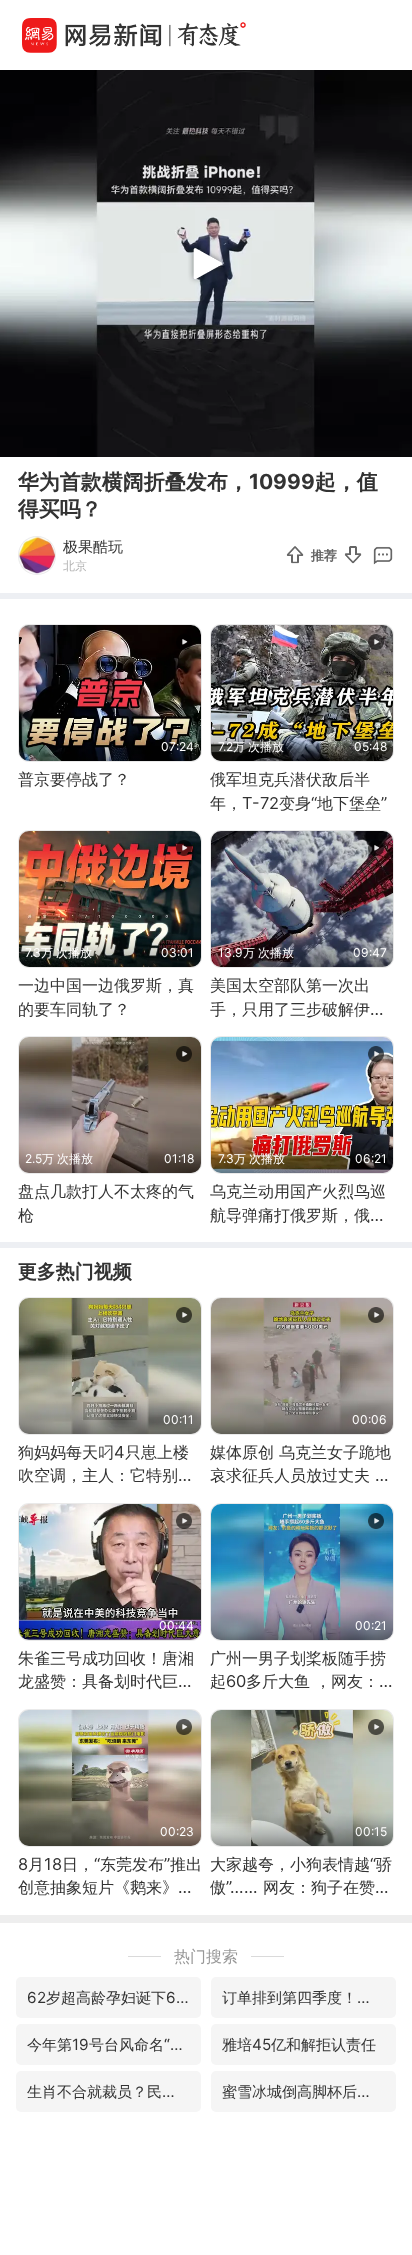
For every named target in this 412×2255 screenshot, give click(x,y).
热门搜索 (206, 1956)
